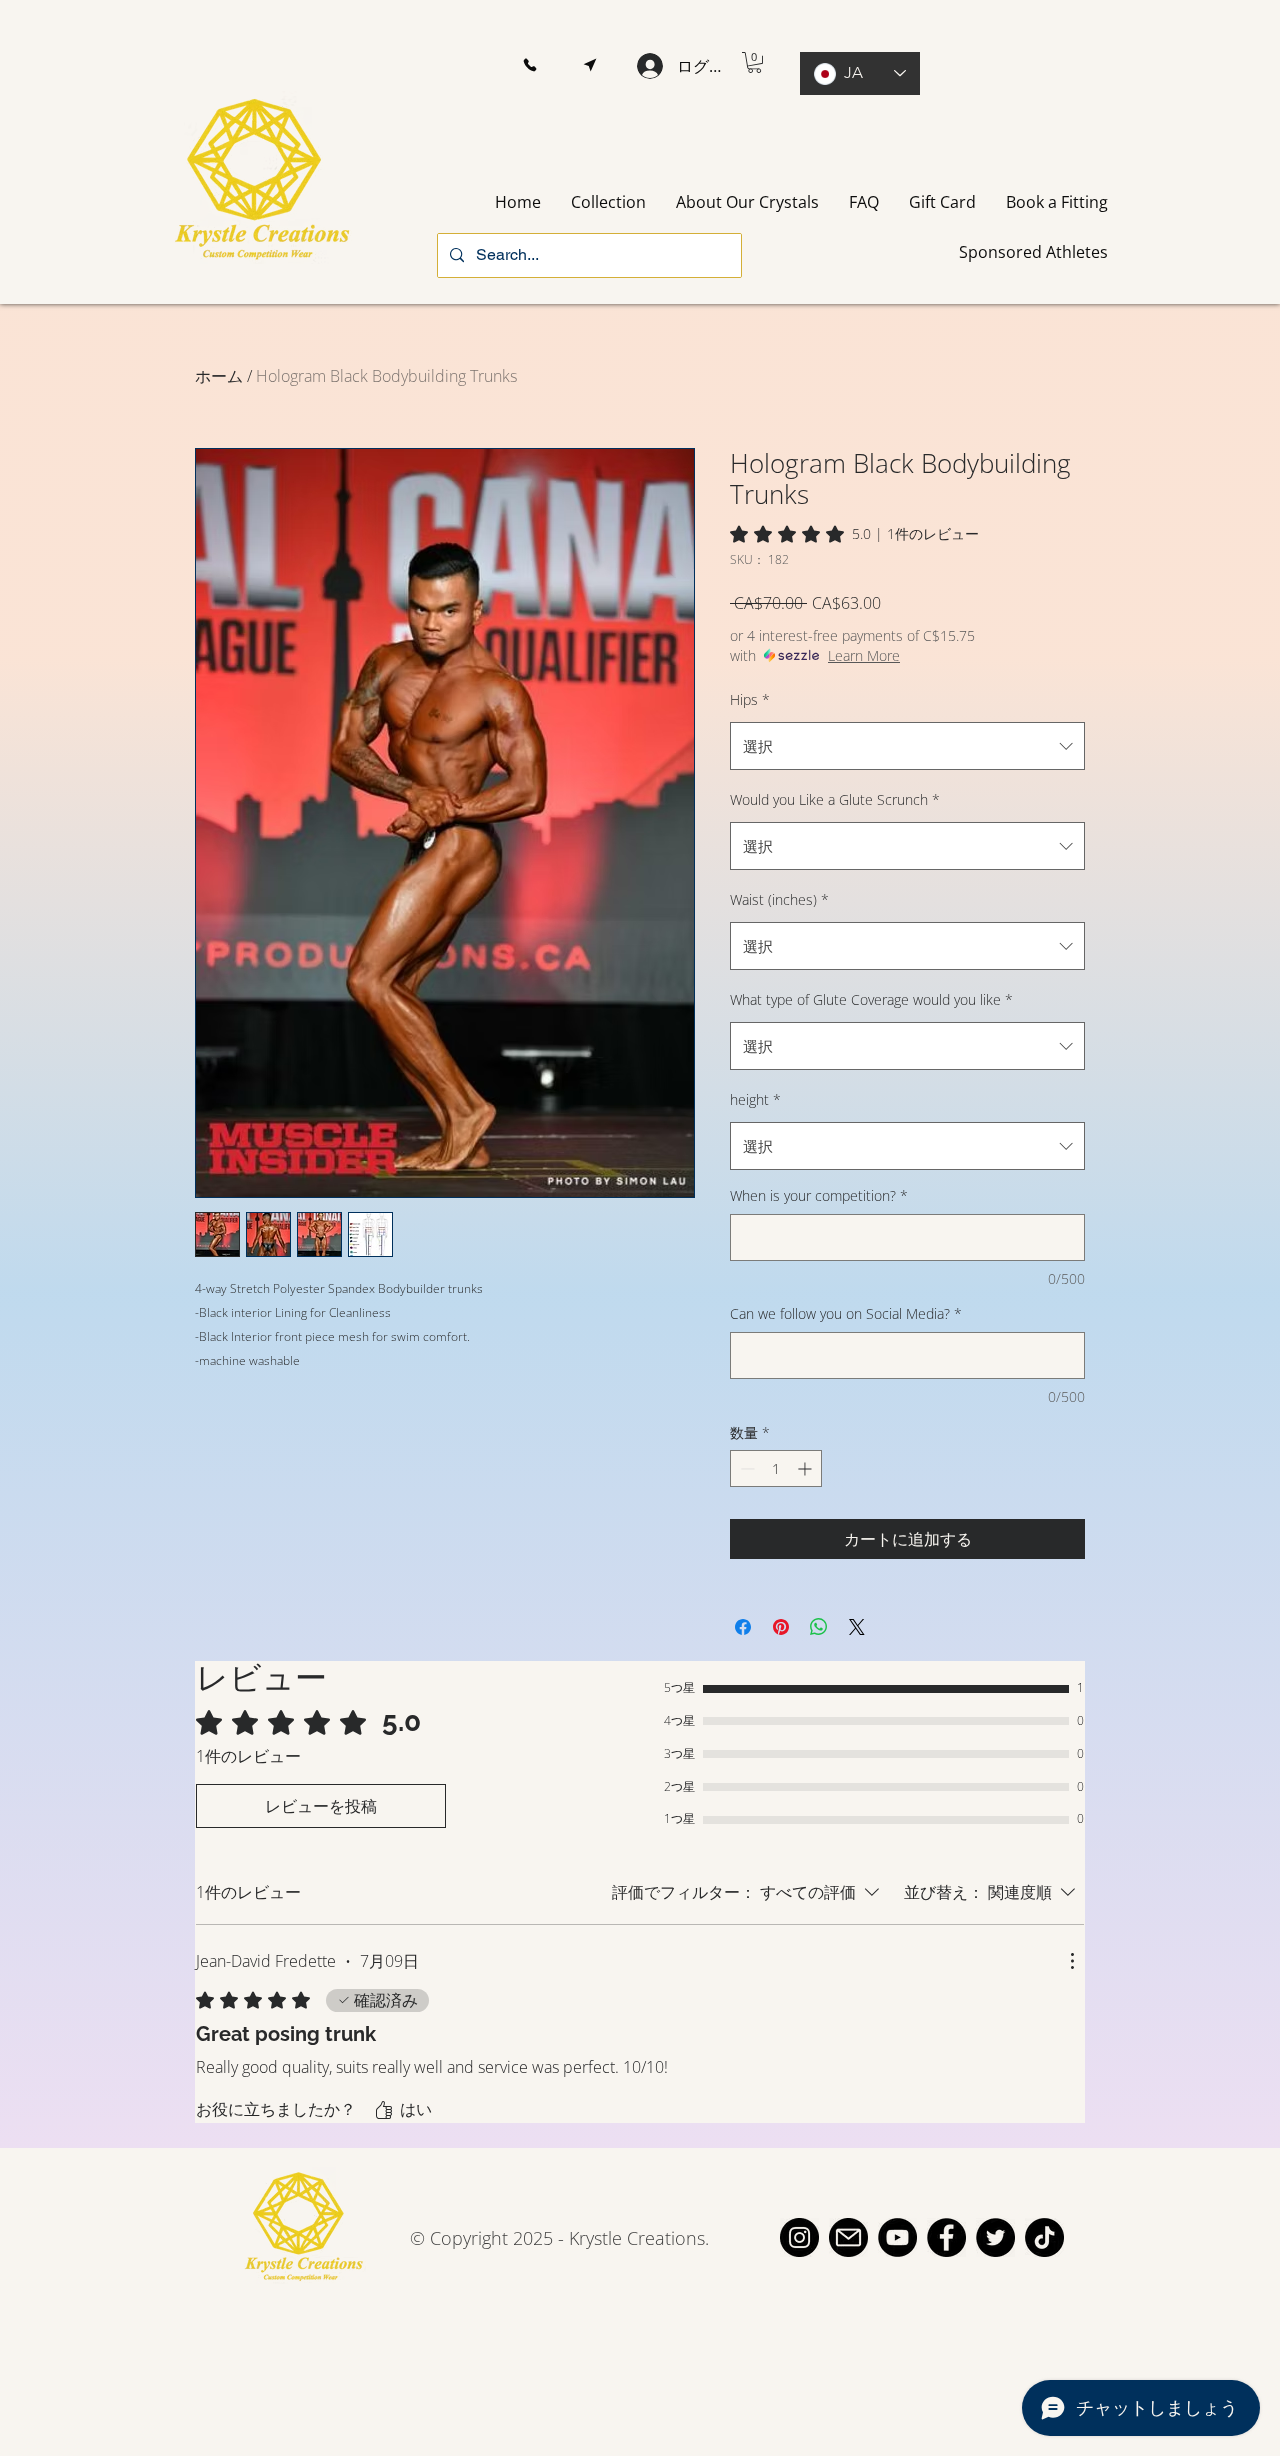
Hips (750, 699)
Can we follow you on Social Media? (846, 1313)
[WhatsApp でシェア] (819, 1627)
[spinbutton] (776, 1468)
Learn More (864, 655)
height (755, 1099)
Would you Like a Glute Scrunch (835, 799)
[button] (529, 65)
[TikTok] (1044, 2237)
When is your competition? (819, 1195)
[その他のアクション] (1072, 1961)
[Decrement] (745, 1468)
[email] (848, 2237)
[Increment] (806, 1468)
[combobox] (907, 746)
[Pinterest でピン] (781, 1627)
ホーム (219, 376)
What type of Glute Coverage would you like (871, 999)
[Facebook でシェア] (743, 1627)
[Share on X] (857, 1627)
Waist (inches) (779, 899)
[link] (854, 534)
